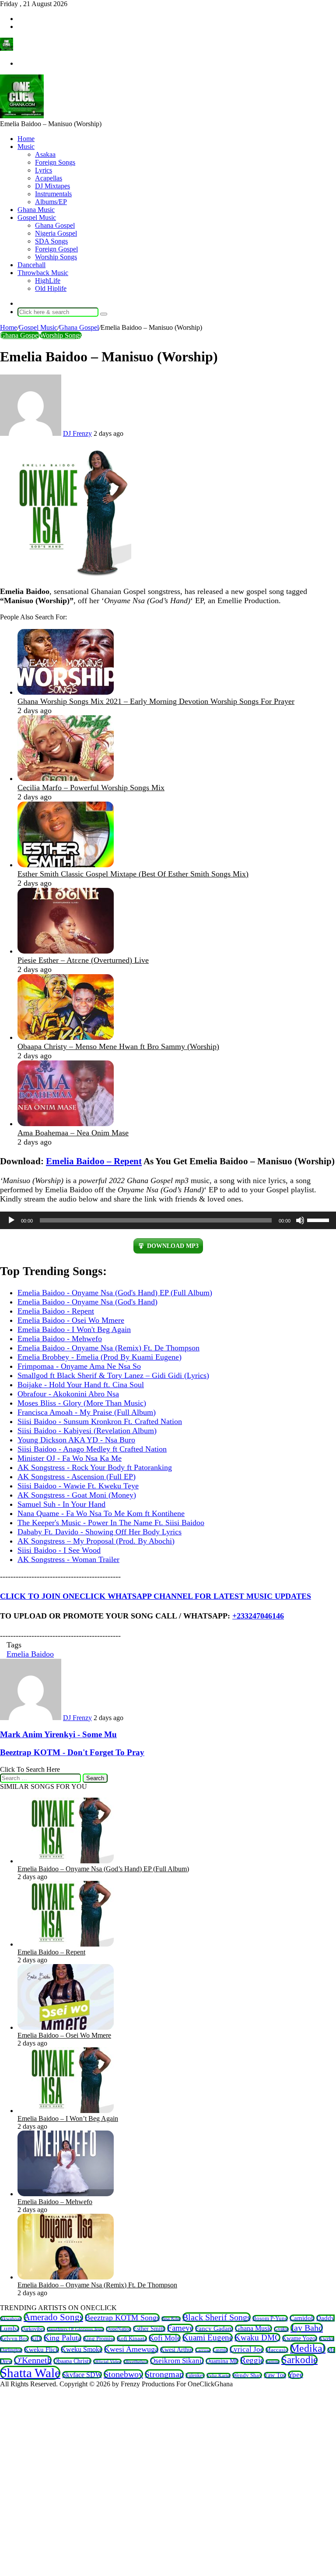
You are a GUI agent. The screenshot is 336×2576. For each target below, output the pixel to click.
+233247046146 (258, 1616)
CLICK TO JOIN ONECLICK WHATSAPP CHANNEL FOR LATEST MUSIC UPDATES (156, 1596)
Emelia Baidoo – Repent (94, 1161)
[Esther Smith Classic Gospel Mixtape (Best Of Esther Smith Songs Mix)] (66, 865)
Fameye (180, 2328)
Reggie (252, 2360)
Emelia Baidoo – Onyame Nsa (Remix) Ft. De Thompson (97, 2285)
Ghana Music (36, 210)
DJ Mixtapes (52, 186)
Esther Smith (149, 2329)
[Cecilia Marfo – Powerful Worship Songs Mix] (66, 778)
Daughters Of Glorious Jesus (75, 2329)
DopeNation (119, 2329)
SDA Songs (51, 241)
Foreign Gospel (56, 249)
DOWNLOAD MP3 (173, 1246)
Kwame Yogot (300, 2338)
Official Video (107, 2361)
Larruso (203, 2350)
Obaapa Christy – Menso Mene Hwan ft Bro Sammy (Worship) (118, 1046)
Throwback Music (43, 273)
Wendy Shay (247, 2375)
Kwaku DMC (257, 2337)
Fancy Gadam (214, 2329)
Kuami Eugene (208, 2337)
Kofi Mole (165, 2338)
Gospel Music (37, 217)
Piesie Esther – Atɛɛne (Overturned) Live (83, 960)
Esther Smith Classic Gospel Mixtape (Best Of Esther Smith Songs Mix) (133, 874)
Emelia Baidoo (30, 1654)
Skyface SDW (82, 2375)
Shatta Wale (30, 2373)
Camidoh (302, 2318)
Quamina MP (222, 2361)
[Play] (11, 1220)
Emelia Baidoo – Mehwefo (55, 2202)
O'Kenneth (33, 2360)
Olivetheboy (136, 2362)
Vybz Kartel (219, 2375)
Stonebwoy (123, 2374)
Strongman (164, 2374)
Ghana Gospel (55, 225)
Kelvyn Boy (14, 2338)
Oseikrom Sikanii (177, 2361)
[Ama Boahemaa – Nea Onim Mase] (66, 1124)
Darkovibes (33, 2329)
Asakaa (45, 154)
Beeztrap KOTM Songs (122, 2318)
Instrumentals (53, 194)
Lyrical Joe (247, 2349)
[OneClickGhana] (7, 48)
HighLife (48, 281)
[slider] (319, 1219)
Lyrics (44, 170)
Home (26, 139)
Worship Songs (56, 257)
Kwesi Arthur (177, 2350)
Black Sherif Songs (217, 2317)
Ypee (296, 2375)
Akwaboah (11, 2318)
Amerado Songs (53, 2317)
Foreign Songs (55, 162)
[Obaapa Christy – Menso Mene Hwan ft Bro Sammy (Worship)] (66, 1037)
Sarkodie (299, 2360)
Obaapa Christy (72, 2361)
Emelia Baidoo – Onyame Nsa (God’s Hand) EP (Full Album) (103, 1869)
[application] (168, 1220)
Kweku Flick (42, 2350)
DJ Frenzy (77, 433)
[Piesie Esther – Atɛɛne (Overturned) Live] (66, 951)
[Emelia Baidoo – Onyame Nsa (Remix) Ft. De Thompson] (66, 2277)
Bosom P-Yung (270, 2318)
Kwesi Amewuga (131, 2349)
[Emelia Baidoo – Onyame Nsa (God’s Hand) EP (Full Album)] (66, 1861)
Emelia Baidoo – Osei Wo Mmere (64, 2035)
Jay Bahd (307, 2328)
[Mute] (300, 1220)
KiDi (36, 2338)
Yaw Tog (275, 2375)
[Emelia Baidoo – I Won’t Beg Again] (66, 2111)
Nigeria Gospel (56, 233)
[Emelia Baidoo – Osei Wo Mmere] (66, 2027)
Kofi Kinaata (132, 2338)
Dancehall (31, 265)
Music (26, 147)
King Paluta (63, 2338)
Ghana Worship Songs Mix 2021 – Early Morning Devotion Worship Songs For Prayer (156, 701)
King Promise (99, 2339)
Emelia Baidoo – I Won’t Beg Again (68, 2118)
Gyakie (281, 2329)
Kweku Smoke (82, 2349)
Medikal (308, 2348)
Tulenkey (195, 2375)
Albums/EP (51, 202)
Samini (273, 2362)
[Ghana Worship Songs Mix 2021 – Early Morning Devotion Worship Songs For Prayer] (66, 692)
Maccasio (277, 2350)
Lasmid (220, 2350)
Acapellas (49, 178)
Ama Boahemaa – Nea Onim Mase (73, 1133)
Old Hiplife (51, 288)
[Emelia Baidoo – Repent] (66, 1944)
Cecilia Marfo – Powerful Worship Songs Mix (91, 788)
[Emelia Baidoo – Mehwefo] (66, 2194)
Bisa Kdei (171, 2319)
